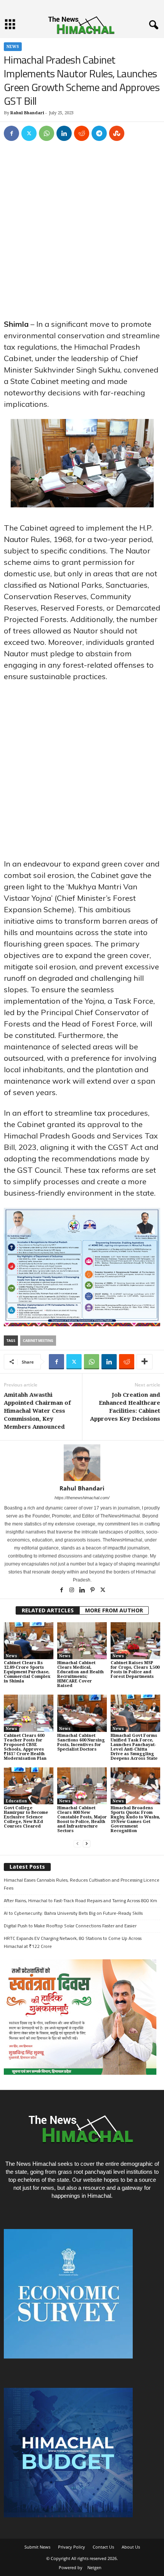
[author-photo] (82, 1463)
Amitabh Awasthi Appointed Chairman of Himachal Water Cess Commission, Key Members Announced (37, 1411)
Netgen (94, 2567)
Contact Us (103, 2547)
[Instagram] (72, 1591)
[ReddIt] (82, 133)
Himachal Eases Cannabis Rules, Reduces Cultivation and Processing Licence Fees (82, 1884)
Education (16, 1801)
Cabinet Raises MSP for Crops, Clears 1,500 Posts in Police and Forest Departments (135, 1670)
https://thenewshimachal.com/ (82, 1498)
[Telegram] (99, 133)
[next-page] (87, 1844)
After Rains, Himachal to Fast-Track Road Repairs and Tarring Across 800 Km (80, 1900)
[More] (145, 1362)
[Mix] (117, 133)
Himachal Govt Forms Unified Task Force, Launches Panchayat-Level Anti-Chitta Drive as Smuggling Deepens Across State (134, 1747)
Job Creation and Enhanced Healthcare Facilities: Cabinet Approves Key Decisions (125, 1407)
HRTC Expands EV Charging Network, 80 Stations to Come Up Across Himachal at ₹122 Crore (73, 1942)
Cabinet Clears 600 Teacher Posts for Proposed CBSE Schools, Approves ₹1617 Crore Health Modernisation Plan (25, 1747)
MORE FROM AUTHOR (114, 1610)
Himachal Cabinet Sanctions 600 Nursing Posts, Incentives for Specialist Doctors (81, 1742)
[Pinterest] (93, 1591)
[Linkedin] (64, 133)
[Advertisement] (82, 233)
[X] (29, 133)
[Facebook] (11, 133)
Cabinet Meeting (38, 1341)
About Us (131, 2547)
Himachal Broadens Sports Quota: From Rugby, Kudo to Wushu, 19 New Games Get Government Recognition (135, 1819)
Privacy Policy (72, 2547)
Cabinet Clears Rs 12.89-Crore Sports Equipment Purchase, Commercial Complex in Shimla (27, 1672)
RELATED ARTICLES (48, 1610)
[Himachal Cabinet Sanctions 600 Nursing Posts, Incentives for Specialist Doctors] (82, 1713)
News (13, 47)
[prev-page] (77, 1844)
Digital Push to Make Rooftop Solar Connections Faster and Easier (70, 1926)
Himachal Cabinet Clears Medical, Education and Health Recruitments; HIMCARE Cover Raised (80, 1674)
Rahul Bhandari (27, 113)
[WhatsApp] (47, 133)
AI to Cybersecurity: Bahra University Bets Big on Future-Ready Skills (73, 1913)
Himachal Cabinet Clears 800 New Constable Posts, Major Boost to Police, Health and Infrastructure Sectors (82, 1819)
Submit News (37, 2547)
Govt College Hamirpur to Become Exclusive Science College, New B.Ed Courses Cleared (26, 1817)
